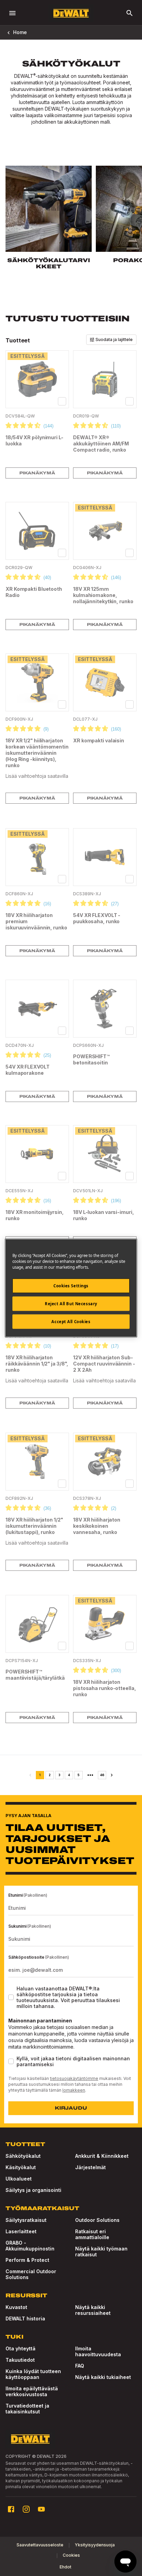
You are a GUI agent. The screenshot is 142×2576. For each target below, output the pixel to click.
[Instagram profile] (26, 2509)
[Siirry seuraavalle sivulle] (112, 1775)
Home (20, 32)
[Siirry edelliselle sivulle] (30, 1775)
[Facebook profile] (11, 2509)
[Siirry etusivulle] (71, 13)
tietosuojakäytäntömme (74, 2078)
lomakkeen (74, 2090)
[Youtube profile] (41, 2509)
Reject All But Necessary (71, 1304)
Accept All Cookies (71, 1322)
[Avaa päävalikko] (12, 13)
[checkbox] (62, 401)
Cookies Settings (71, 1286)
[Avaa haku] (130, 13)
